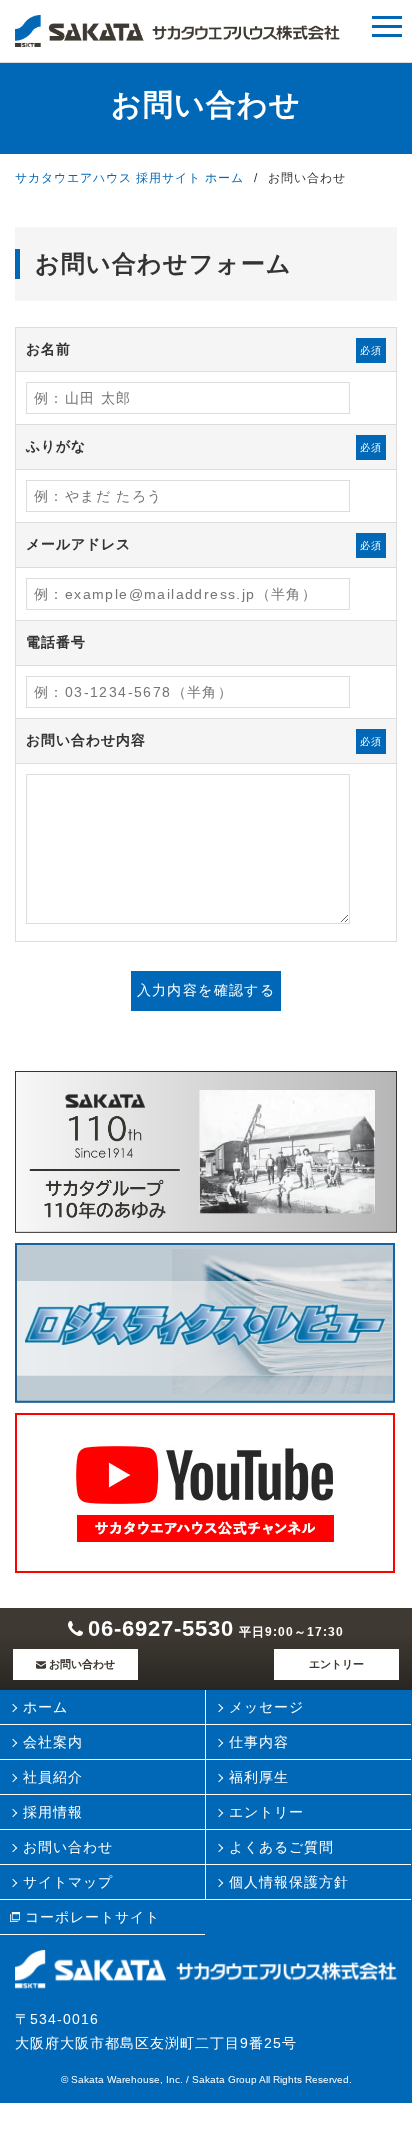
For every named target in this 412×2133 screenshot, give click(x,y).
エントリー (336, 1664)
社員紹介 (53, 1777)
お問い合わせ (82, 1664)
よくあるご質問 (281, 1847)
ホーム (45, 1707)
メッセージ (266, 1707)
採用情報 (53, 1812)
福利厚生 (259, 1777)
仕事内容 (259, 1742)
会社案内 (53, 1742)
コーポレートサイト (92, 1917)
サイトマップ (68, 1882)
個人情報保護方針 (289, 1882)
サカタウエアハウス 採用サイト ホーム (129, 178)
